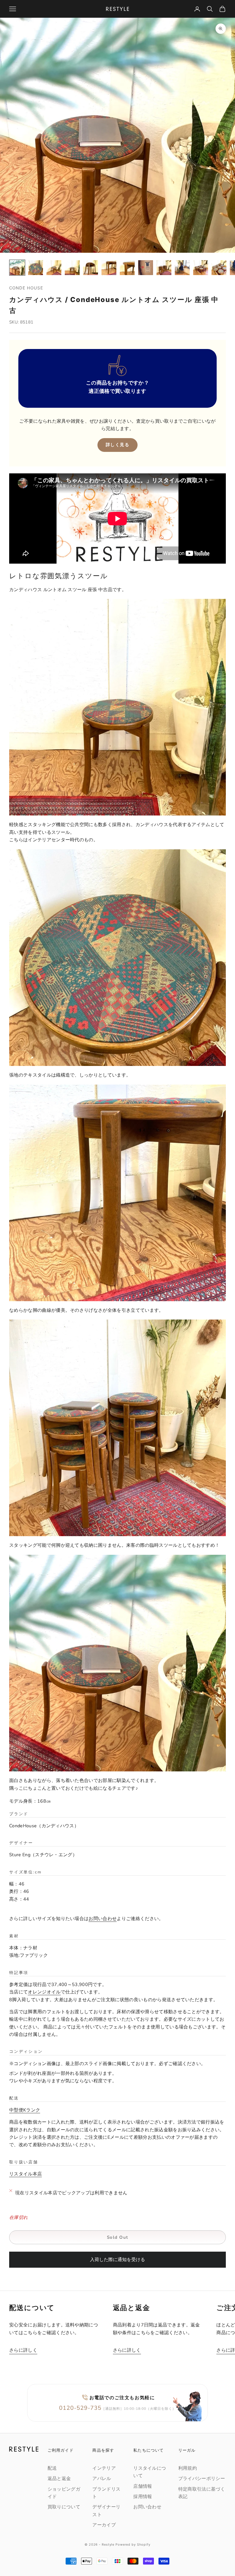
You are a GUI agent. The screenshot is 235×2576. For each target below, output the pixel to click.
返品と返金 (59, 2479)
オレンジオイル (44, 1992)
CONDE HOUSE (26, 288)
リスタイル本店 (26, 2174)
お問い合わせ (103, 1919)
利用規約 (188, 2468)
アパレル (102, 2479)
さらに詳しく (23, 2350)
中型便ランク (25, 2110)
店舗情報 (143, 2486)
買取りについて (64, 2507)
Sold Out (118, 2237)
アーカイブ (104, 2525)
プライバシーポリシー (202, 2479)
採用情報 (143, 2497)
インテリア (104, 2468)
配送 (52, 2468)
